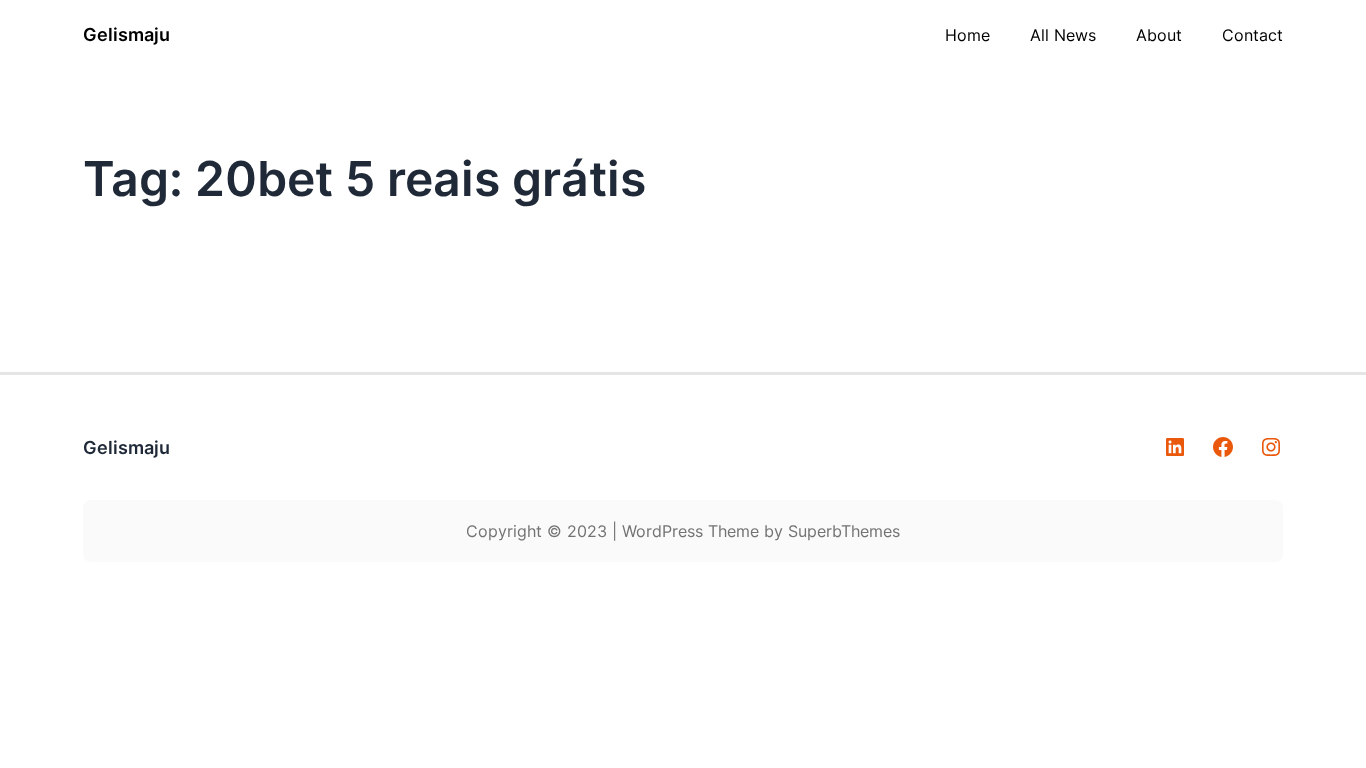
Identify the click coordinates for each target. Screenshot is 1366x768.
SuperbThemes (844, 531)
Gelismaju (126, 34)
